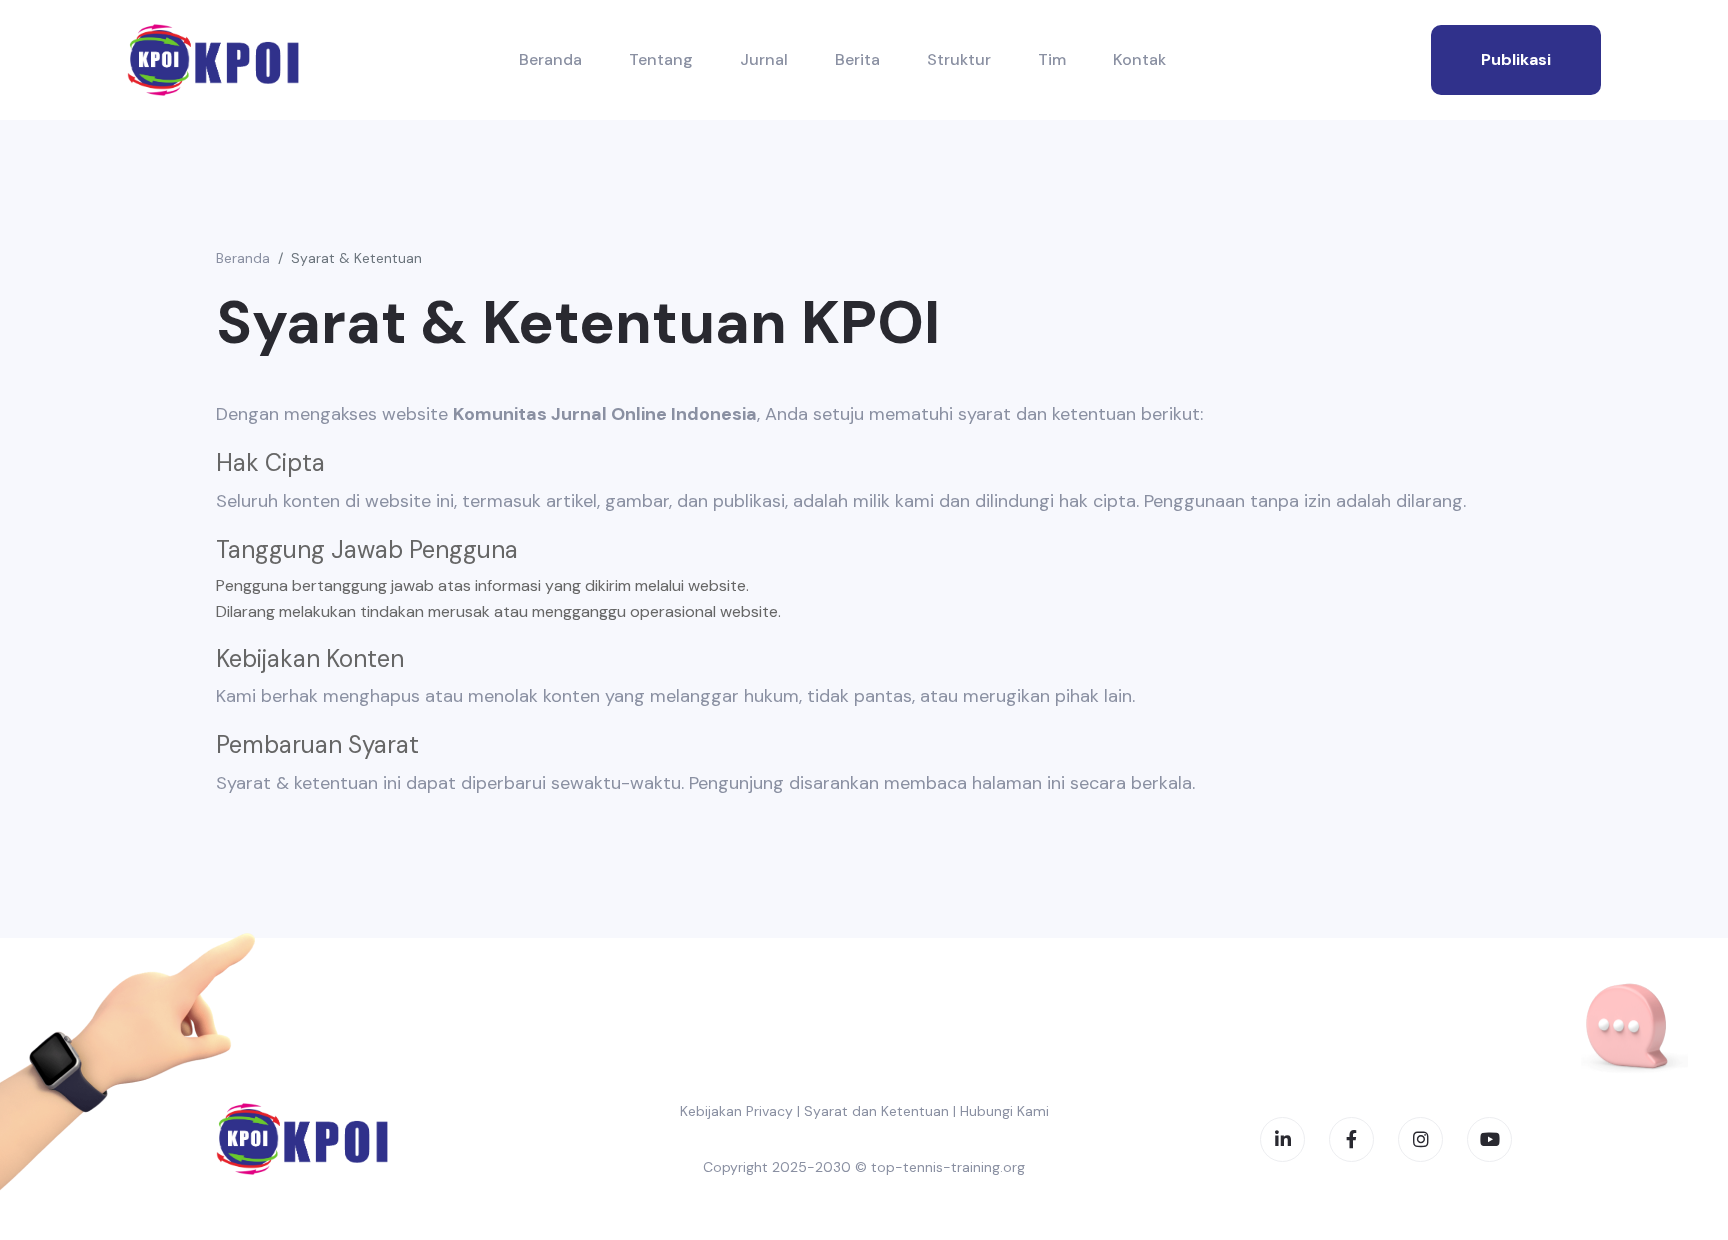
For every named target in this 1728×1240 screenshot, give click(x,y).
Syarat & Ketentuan (356, 258)
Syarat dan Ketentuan (876, 1111)
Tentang (661, 59)
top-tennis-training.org (948, 1167)
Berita (857, 59)
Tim (1052, 59)
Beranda (550, 59)
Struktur (959, 59)
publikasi (1516, 59)
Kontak (1139, 59)
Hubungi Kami (1004, 1111)
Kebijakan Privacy (736, 1111)
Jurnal (764, 59)
